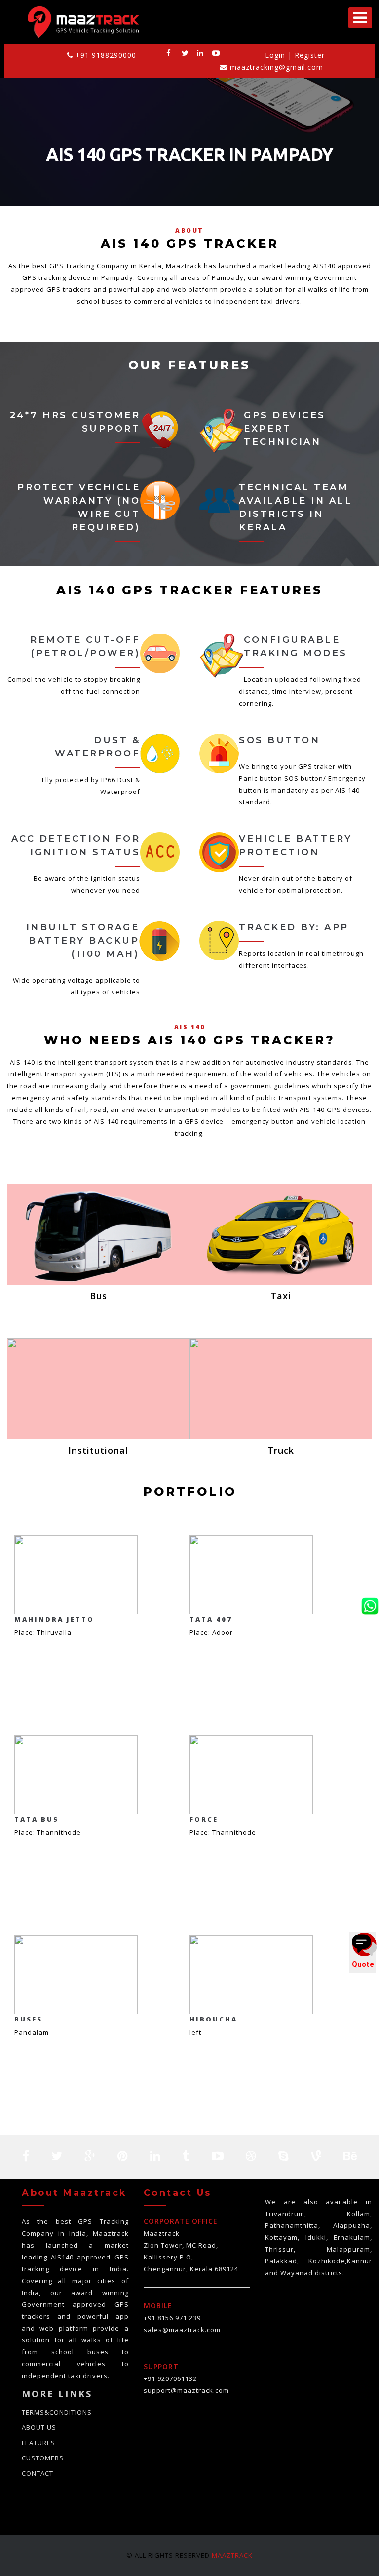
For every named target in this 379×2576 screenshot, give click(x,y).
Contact (38, 2473)
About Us (39, 2427)
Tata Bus (37, 1819)
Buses (28, 2019)
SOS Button (279, 740)
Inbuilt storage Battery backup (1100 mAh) (83, 941)
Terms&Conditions (57, 2412)
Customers (43, 2458)
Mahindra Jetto (54, 1619)
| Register (306, 55)
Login (276, 55)
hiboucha (213, 2019)
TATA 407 (211, 1619)
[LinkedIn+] (200, 53)
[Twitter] (185, 53)
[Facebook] (169, 53)
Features (38, 2443)
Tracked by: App (294, 927)
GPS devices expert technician (285, 429)
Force (204, 1819)
